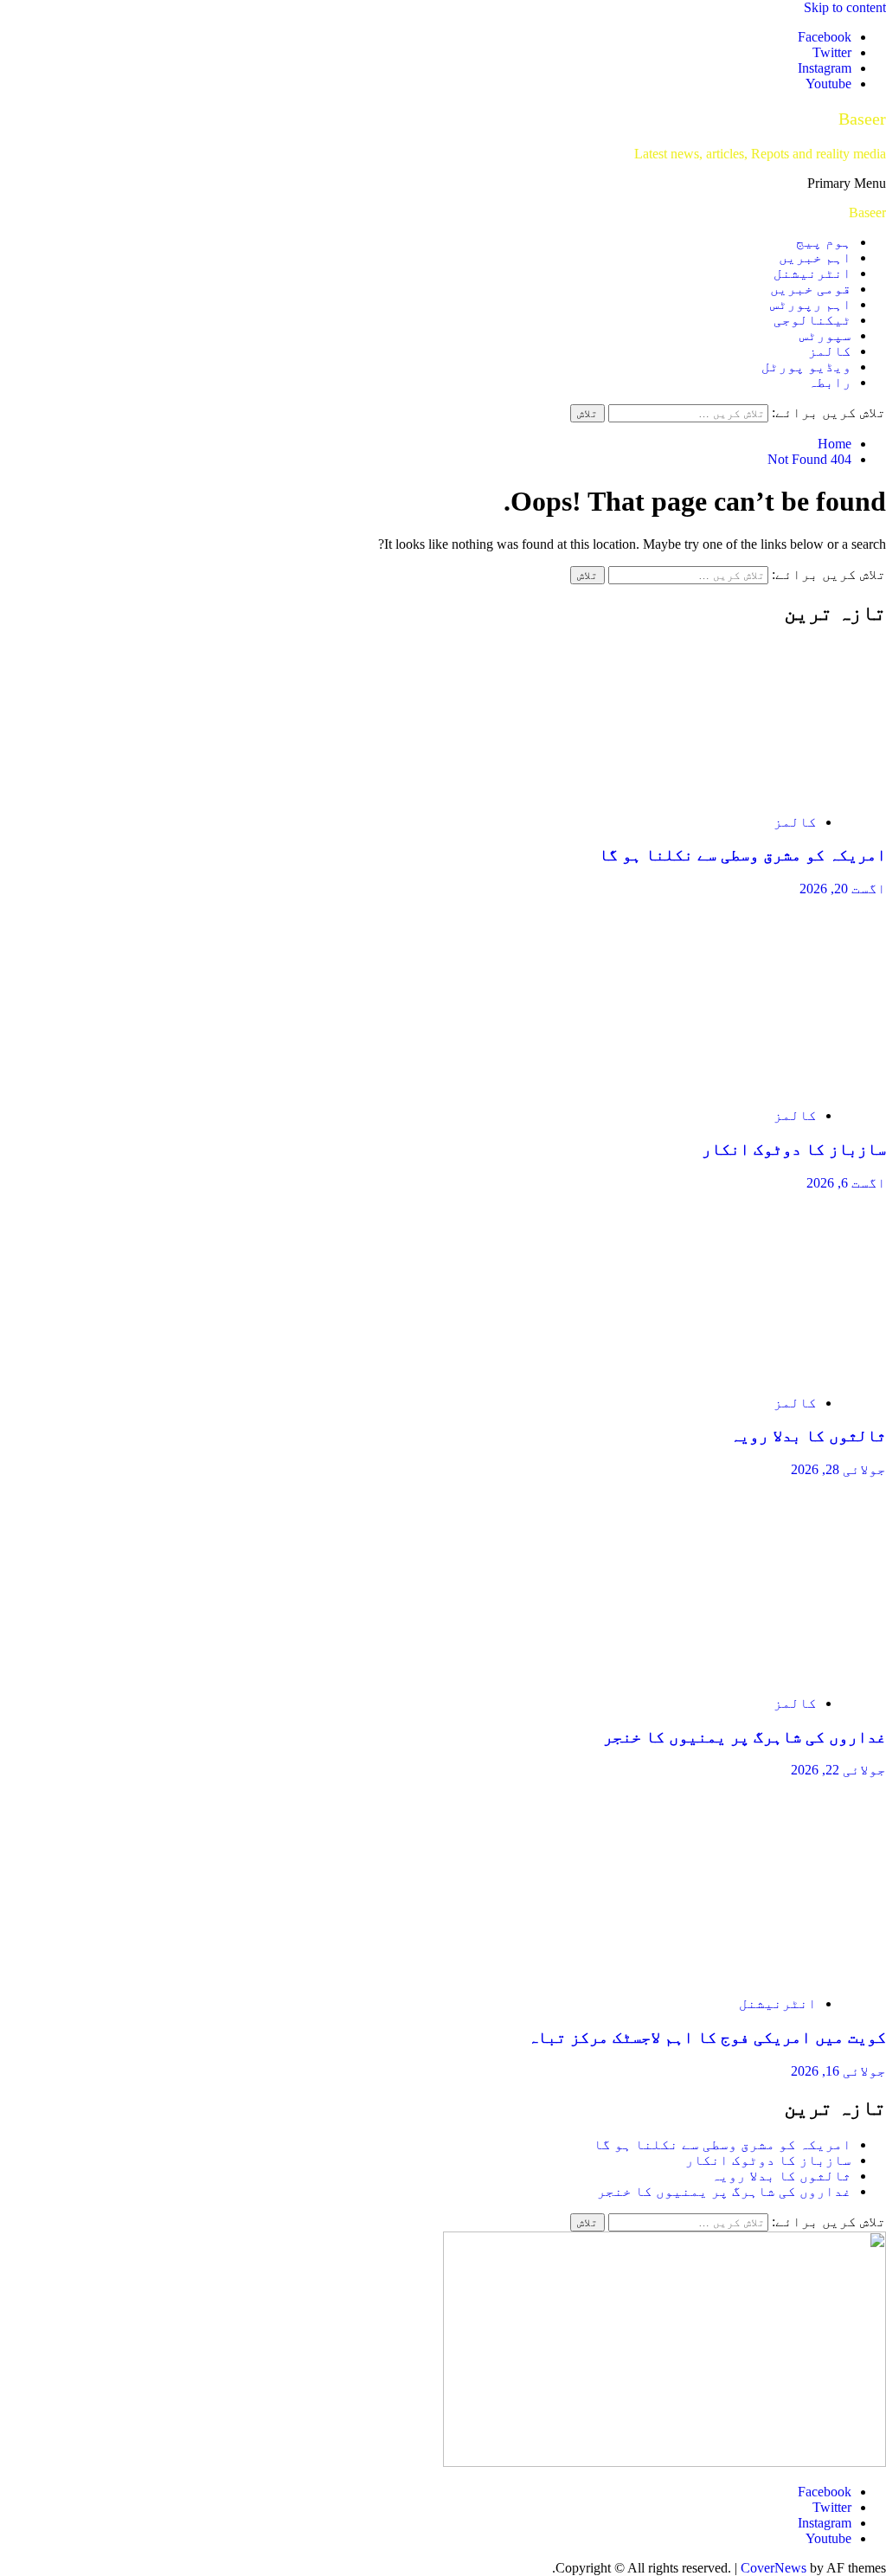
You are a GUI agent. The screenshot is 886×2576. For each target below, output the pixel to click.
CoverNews (774, 2568)
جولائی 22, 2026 (838, 1770)
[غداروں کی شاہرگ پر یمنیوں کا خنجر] (722, 1674)
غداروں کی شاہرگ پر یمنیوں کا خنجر (745, 1737)
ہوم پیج (824, 242)
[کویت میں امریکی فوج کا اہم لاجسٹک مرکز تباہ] (722, 1974)
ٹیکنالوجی (812, 320)
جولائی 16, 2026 (838, 2071)
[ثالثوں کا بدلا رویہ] (722, 1373)
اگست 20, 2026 (843, 889)
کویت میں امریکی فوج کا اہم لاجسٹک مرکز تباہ (707, 2037)
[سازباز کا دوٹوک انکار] (722, 1086)
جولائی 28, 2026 (838, 1469)
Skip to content (845, 7)
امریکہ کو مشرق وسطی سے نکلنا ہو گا (742, 855)
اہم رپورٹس (811, 304)
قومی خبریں (811, 289)
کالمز (830, 351)
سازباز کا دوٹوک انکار (794, 1149)
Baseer (862, 119)
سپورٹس (825, 335)
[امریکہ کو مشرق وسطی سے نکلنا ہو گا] (722, 792)
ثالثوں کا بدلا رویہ (808, 1436)
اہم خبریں (815, 258)
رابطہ (830, 382)
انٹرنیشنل (812, 273)
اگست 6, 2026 (846, 1183)
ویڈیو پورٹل (806, 367)
